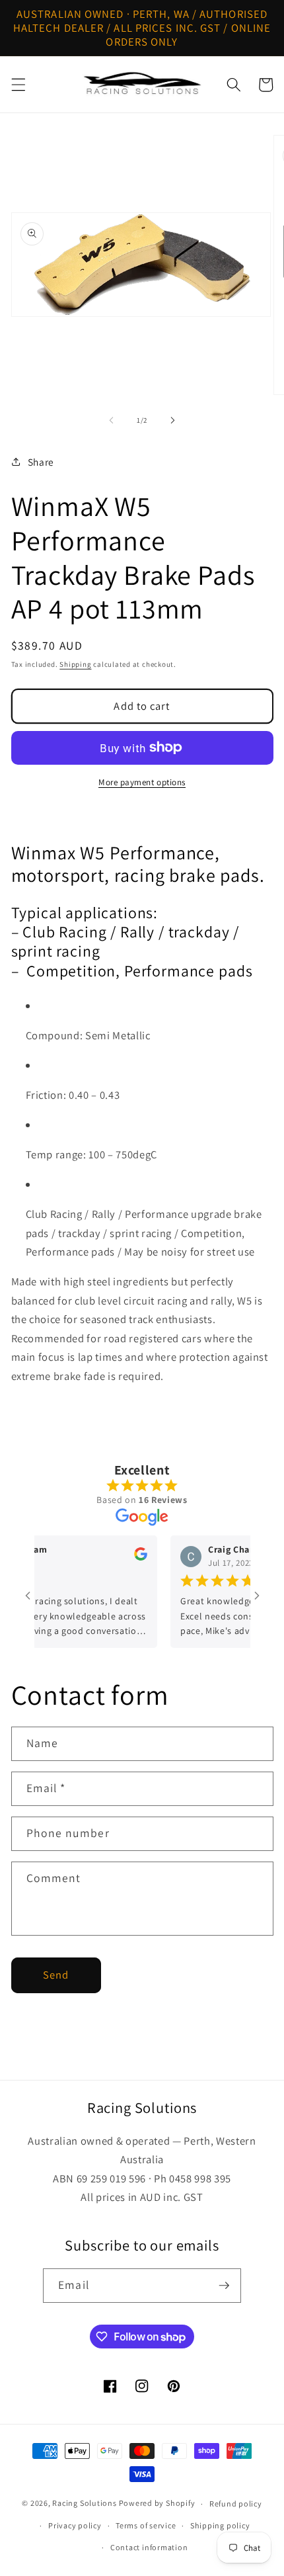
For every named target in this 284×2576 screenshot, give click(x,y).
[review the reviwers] (127, 1557)
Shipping (75, 664)
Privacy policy (75, 2525)
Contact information (149, 2547)
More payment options (142, 782)
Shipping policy (220, 2525)
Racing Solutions (84, 2504)
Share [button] (41, 462)
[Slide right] (172, 420)
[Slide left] (112, 420)
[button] (18, 85)
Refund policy (236, 2504)
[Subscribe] (224, 2286)
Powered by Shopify (157, 2504)
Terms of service (146, 2525)
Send (56, 1975)
